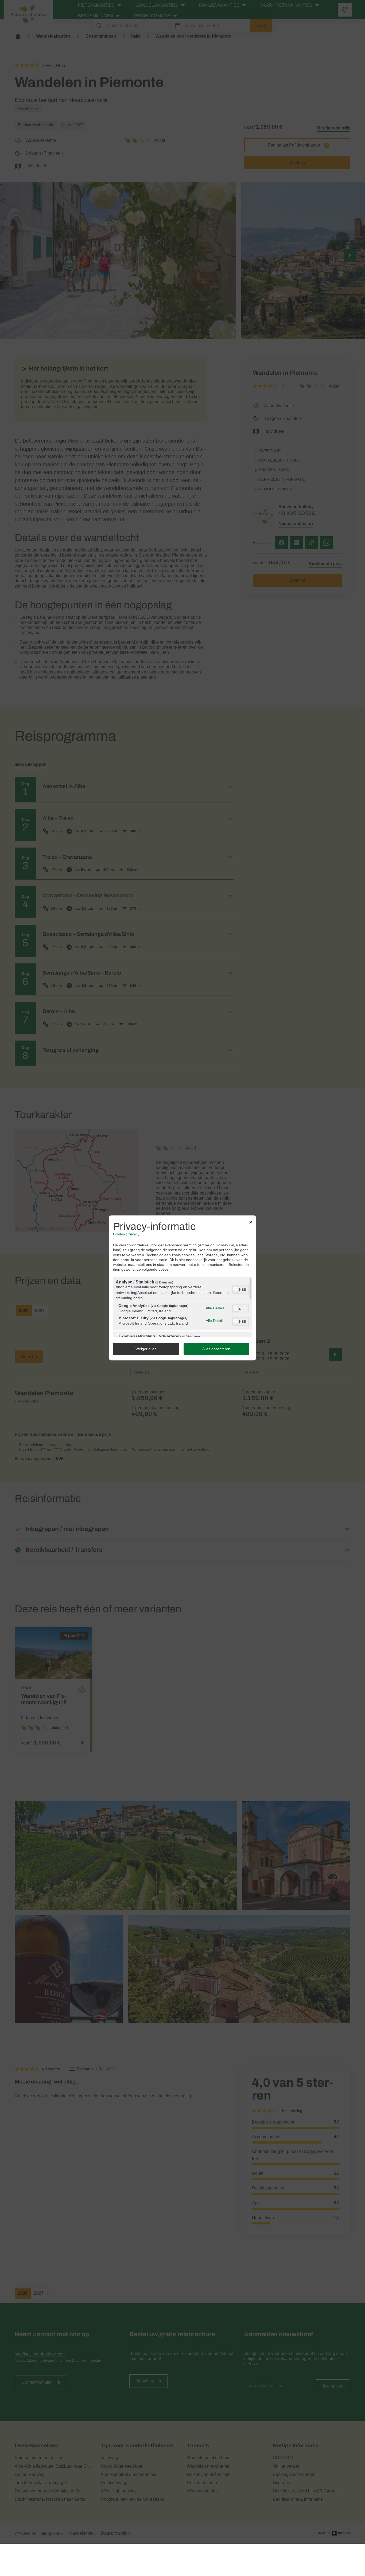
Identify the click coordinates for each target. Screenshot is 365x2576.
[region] (183, 1307)
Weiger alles (146, 1349)
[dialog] (183, 1288)
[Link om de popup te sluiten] (251, 1223)
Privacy (134, 1235)
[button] (236, 1290)
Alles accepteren (216, 1349)
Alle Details (215, 1308)
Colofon (119, 1235)
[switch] (241, 1289)
